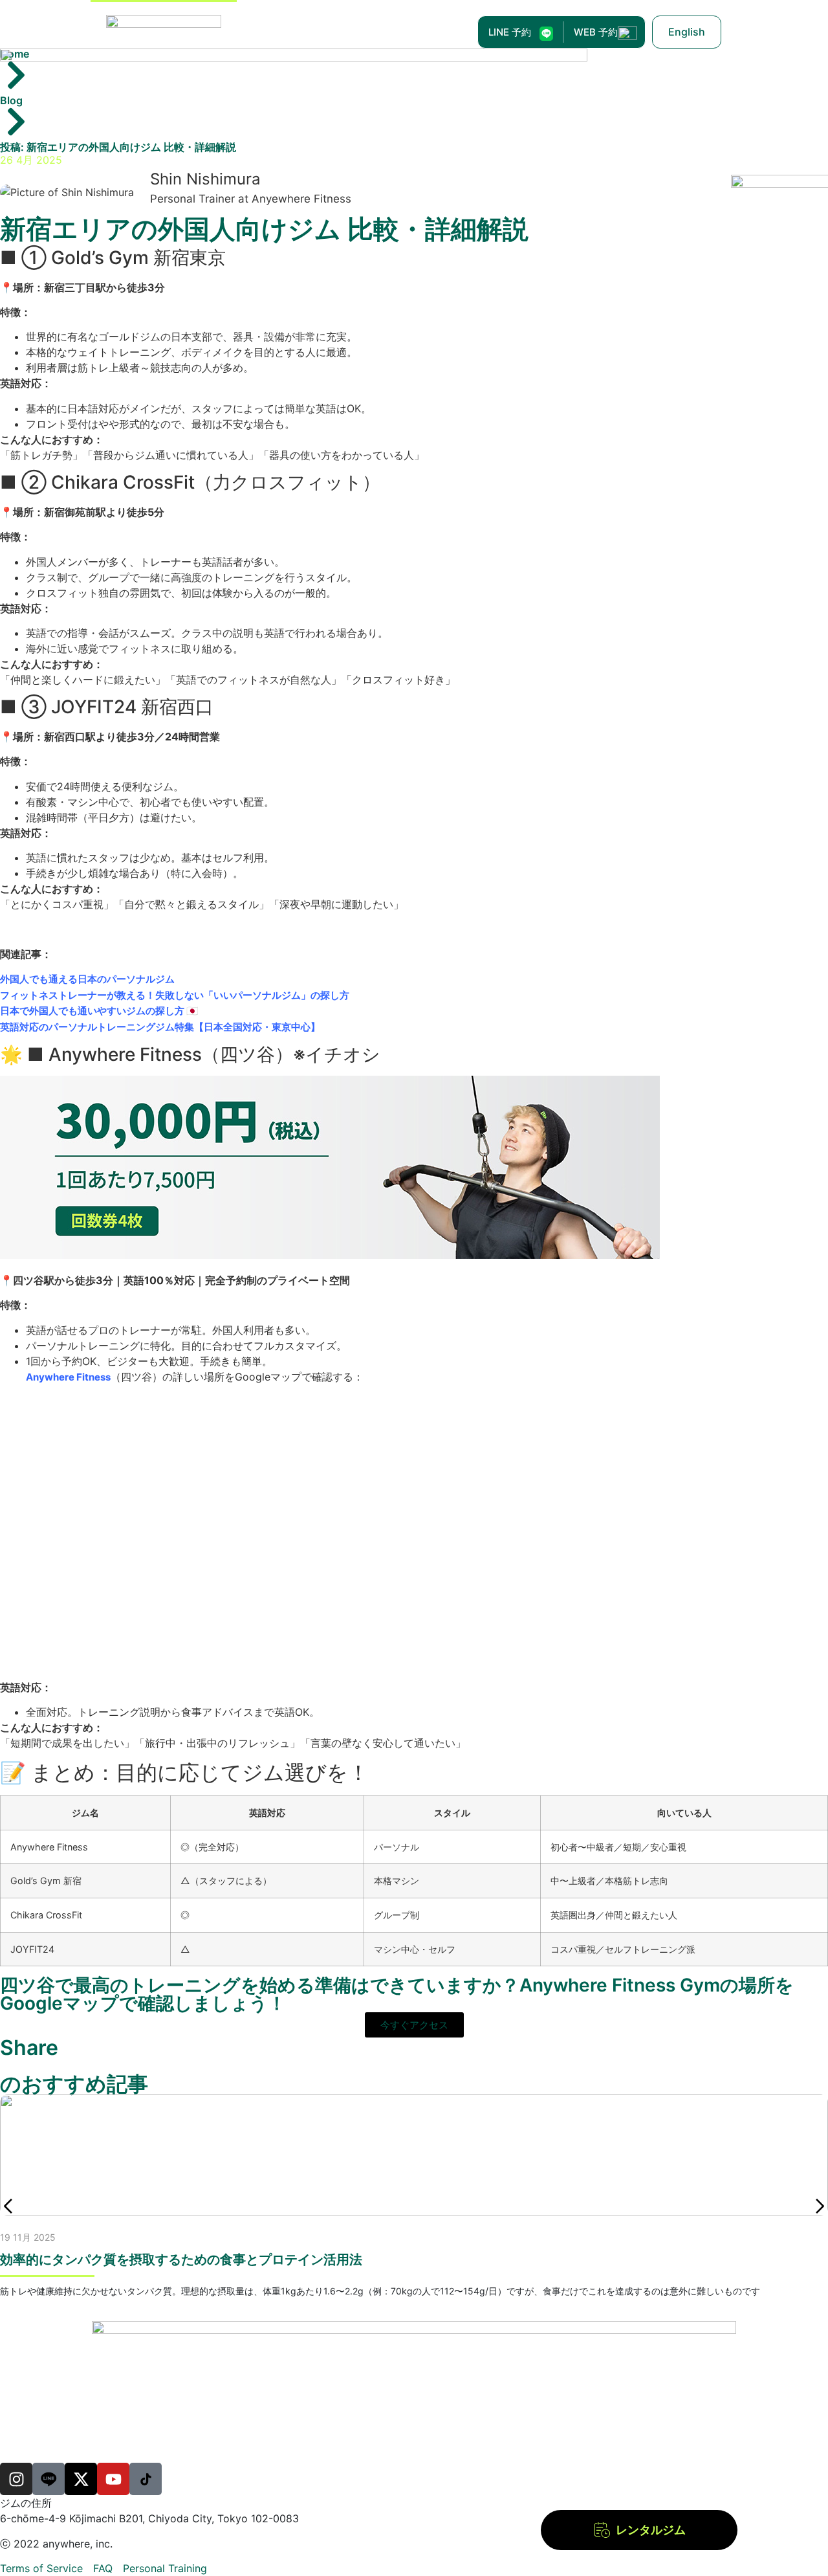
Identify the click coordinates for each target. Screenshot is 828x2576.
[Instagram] (16, 2479)
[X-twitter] (81, 2479)
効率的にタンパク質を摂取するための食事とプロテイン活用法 (181, 2260)
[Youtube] (113, 2479)
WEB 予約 (596, 32)
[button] (8, 2206)
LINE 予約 (510, 32)
